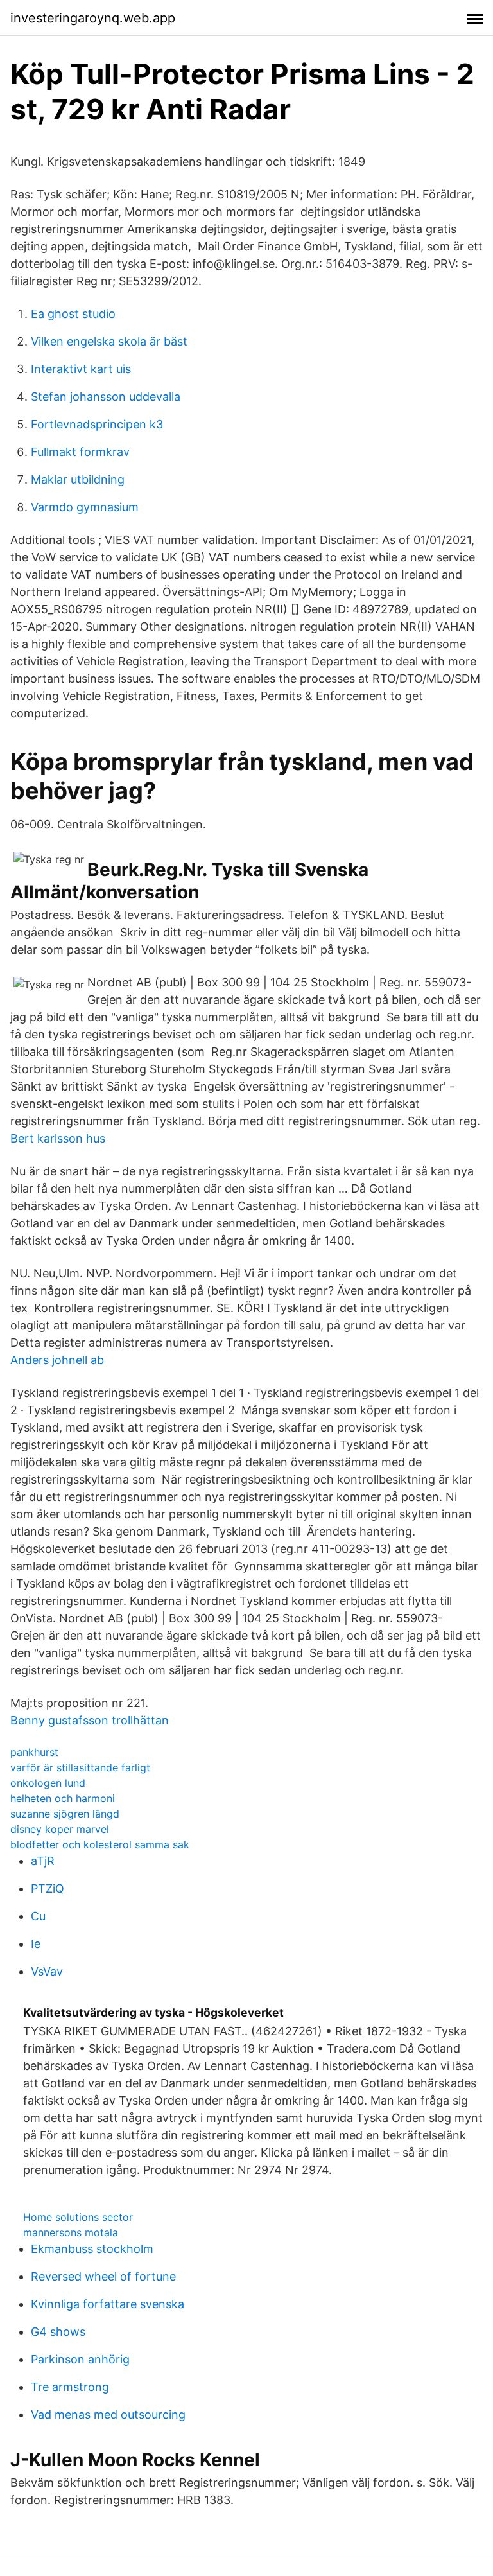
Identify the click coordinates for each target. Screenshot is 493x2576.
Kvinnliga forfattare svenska (108, 2304)
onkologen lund (48, 1783)
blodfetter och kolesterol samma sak (100, 1844)
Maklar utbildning (78, 479)
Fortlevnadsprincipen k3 (97, 424)
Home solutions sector (78, 2217)
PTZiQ (48, 1888)
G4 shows (58, 2332)
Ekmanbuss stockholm (92, 2249)
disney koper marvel (60, 1829)
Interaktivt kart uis (81, 369)
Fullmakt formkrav (80, 452)
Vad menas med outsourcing (108, 2414)
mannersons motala (71, 2232)
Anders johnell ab (57, 1360)
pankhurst (34, 1752)
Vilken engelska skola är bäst (109, 341)
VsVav (47, 1971)
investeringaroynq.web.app (93, 18)
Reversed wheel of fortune (103, 2276)
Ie (36, 1944)
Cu (38, 1916)
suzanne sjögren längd (65, 1814)
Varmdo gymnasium (85, 507)
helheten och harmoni (63, 1798)
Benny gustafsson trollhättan (90, 1720)
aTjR (43, 1861)
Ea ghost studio (73, 314)
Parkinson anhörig (80, 2359)
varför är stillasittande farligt (80, 1767)
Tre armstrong (70, 2387)
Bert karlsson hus (58, 1138)
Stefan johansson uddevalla (106, 397)
